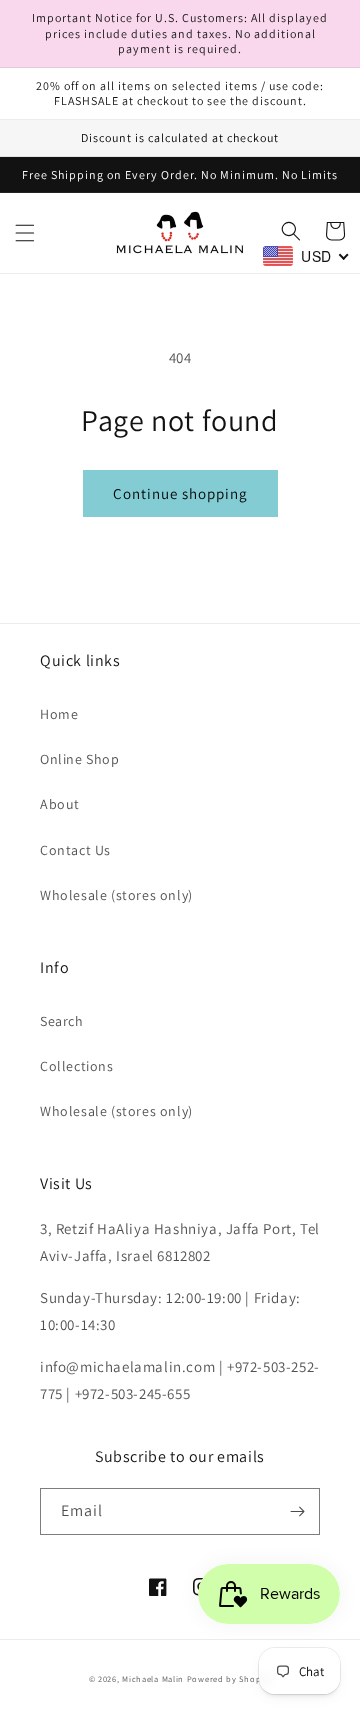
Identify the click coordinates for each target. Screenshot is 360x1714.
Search (62, 1021)
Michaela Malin (153, 1678)
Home (59, 714)
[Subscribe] (297, 1511)
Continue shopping (180, 493)
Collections (77, 1066)
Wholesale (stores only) (116, 895)
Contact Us (75, 850)
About (60, 804)
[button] (25, 233)
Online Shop (80, 759)
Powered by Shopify (229, 1678)
